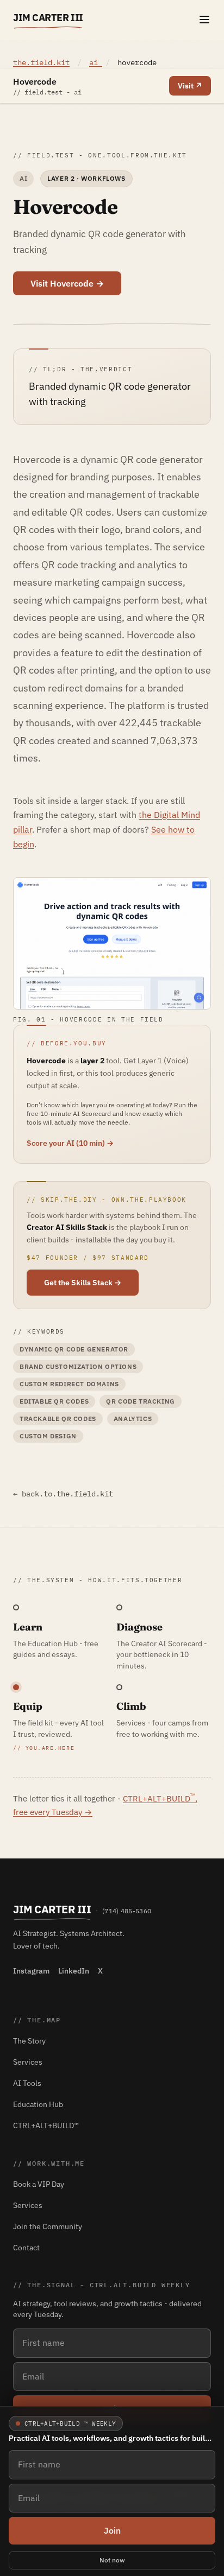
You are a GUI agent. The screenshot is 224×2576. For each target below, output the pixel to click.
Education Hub (38, 2104)
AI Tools (27, 2083)
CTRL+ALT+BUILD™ (46, 2125)
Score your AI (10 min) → (70, 1143)
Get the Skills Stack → (83, 1283)
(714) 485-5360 (127, 1911)
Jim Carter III (48, 18)
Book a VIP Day (39, 2184)
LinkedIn (74, 1971)
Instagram (31, 1971)
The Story (29, 2041)
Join (112, 2530)
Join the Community (48, 2226)
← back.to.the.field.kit (63, 1494)
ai (96, 62)
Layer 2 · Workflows (86, 178)
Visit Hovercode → (67, 283)
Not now (112, 2560)
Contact (26, 2248)
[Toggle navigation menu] (204, 20)
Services (28, 2062)
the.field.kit (41, 62)
